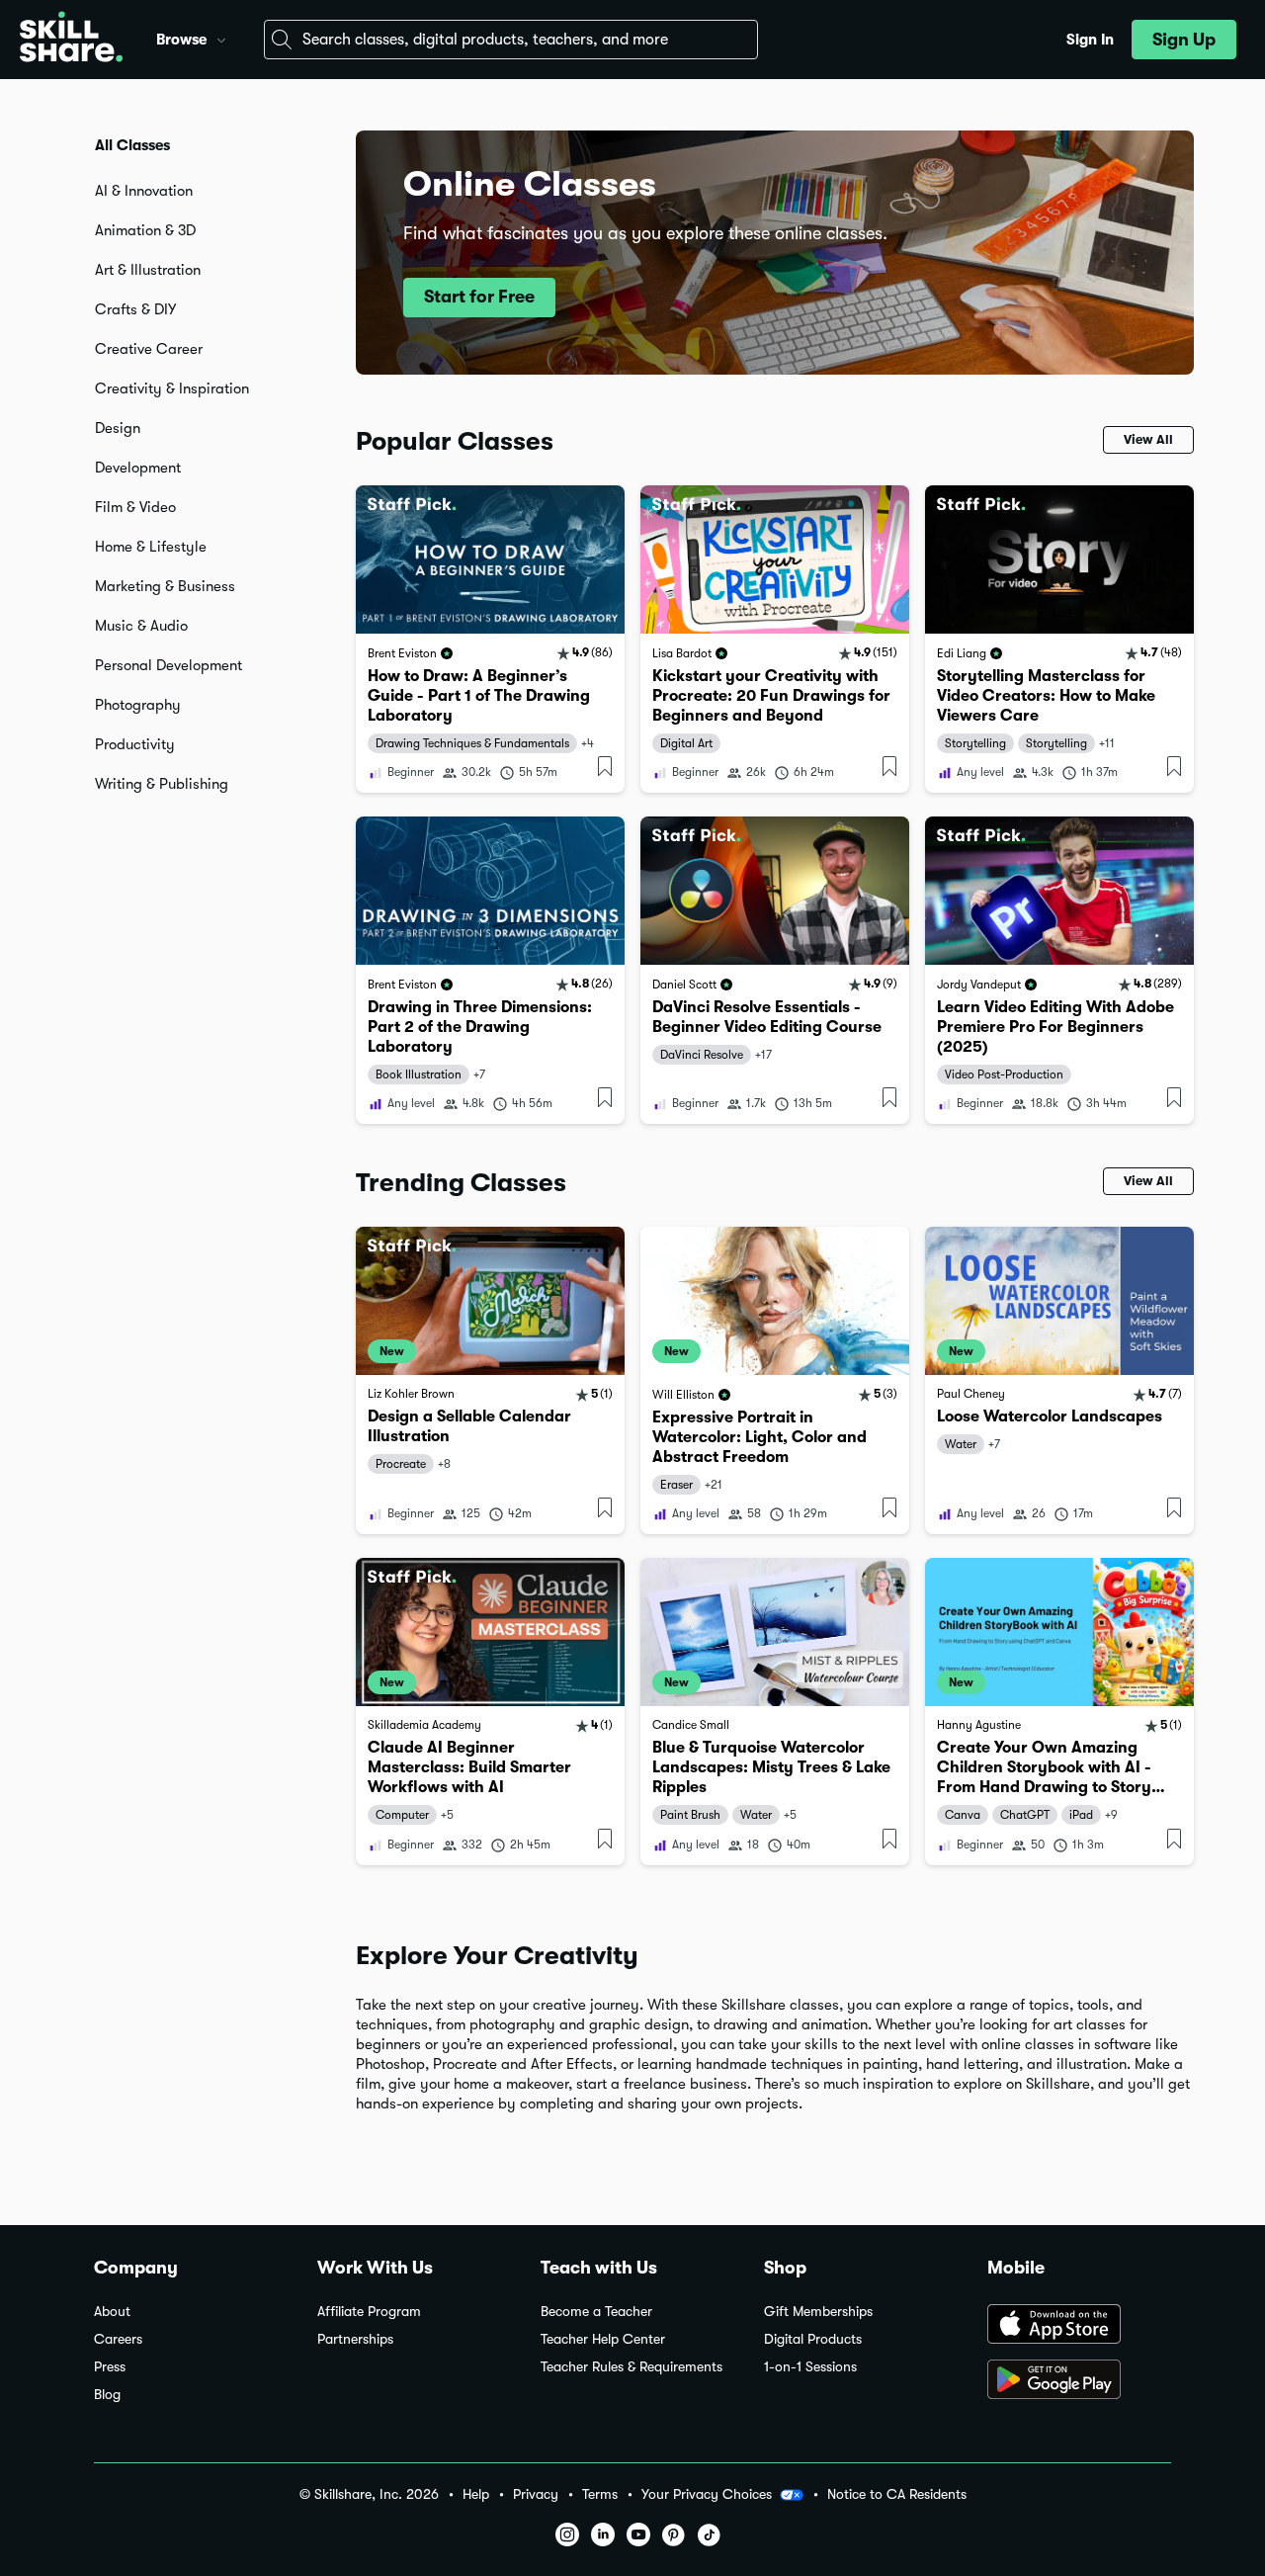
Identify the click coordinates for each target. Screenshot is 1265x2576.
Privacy (536, 2494)
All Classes (132, 145)
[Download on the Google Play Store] (1079, 2381)
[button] (221, 38)
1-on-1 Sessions (810, 2367)
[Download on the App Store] (1079, 2326)
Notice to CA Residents (897, 2494)
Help (476, 2494)
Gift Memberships (818, 2312)
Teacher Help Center (603, 2339)
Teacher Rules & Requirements (632, 2367)
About (112, 2312)
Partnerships (355, 2339)
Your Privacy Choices (707, 2494)
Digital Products (813, 2339)
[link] (490, 639)
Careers (118, 2339)
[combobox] (511, 40)
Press (110, 2367)
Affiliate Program (369, 2312)
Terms (600, 2494)
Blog (107, 2395)
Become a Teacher (596, 2312)
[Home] (71, 40)
